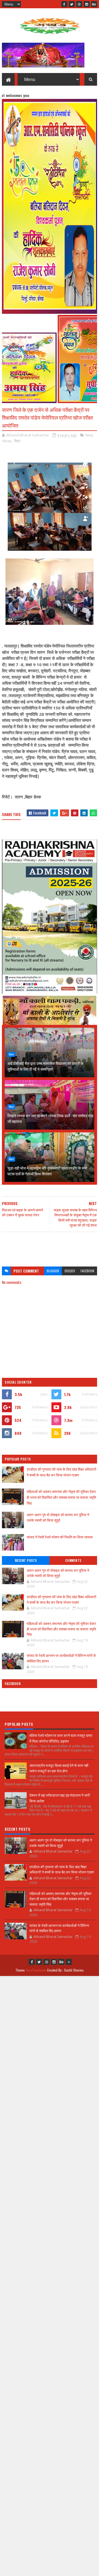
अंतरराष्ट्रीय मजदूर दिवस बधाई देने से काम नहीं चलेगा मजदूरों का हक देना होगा (59, 1768)
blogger (53, 1271)
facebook (87, 1271)
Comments (73, 1560)
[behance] (94, 4)
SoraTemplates (36, 1970)
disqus (70, 1271)
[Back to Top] (69, 1962)
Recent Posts (26, 1560)
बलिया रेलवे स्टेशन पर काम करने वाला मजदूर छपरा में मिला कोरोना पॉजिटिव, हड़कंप (61, 1738)
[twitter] (72, 4)
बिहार (17, 441)
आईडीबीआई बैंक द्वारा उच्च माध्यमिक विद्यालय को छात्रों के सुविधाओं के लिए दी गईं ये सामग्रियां (45, 1066)
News (7, 441)
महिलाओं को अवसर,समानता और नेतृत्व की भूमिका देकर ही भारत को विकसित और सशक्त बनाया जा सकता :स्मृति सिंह (61, 1497)
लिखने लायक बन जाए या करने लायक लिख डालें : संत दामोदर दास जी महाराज (50, 1118)
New (89, 435)
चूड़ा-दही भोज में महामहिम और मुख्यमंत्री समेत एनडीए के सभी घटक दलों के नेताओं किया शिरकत (47, 1171)
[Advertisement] (50, 1247)
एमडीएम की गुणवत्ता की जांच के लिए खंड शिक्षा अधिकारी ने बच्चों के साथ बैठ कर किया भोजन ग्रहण (61, 1472)
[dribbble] (79, 4)
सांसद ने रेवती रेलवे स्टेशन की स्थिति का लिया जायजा (60, 1537)
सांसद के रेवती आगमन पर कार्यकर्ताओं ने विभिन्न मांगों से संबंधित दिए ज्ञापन (61, 1658)
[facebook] (64, 4)
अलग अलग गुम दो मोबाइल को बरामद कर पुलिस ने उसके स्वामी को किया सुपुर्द (58, 1517)
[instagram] (87, 4)
